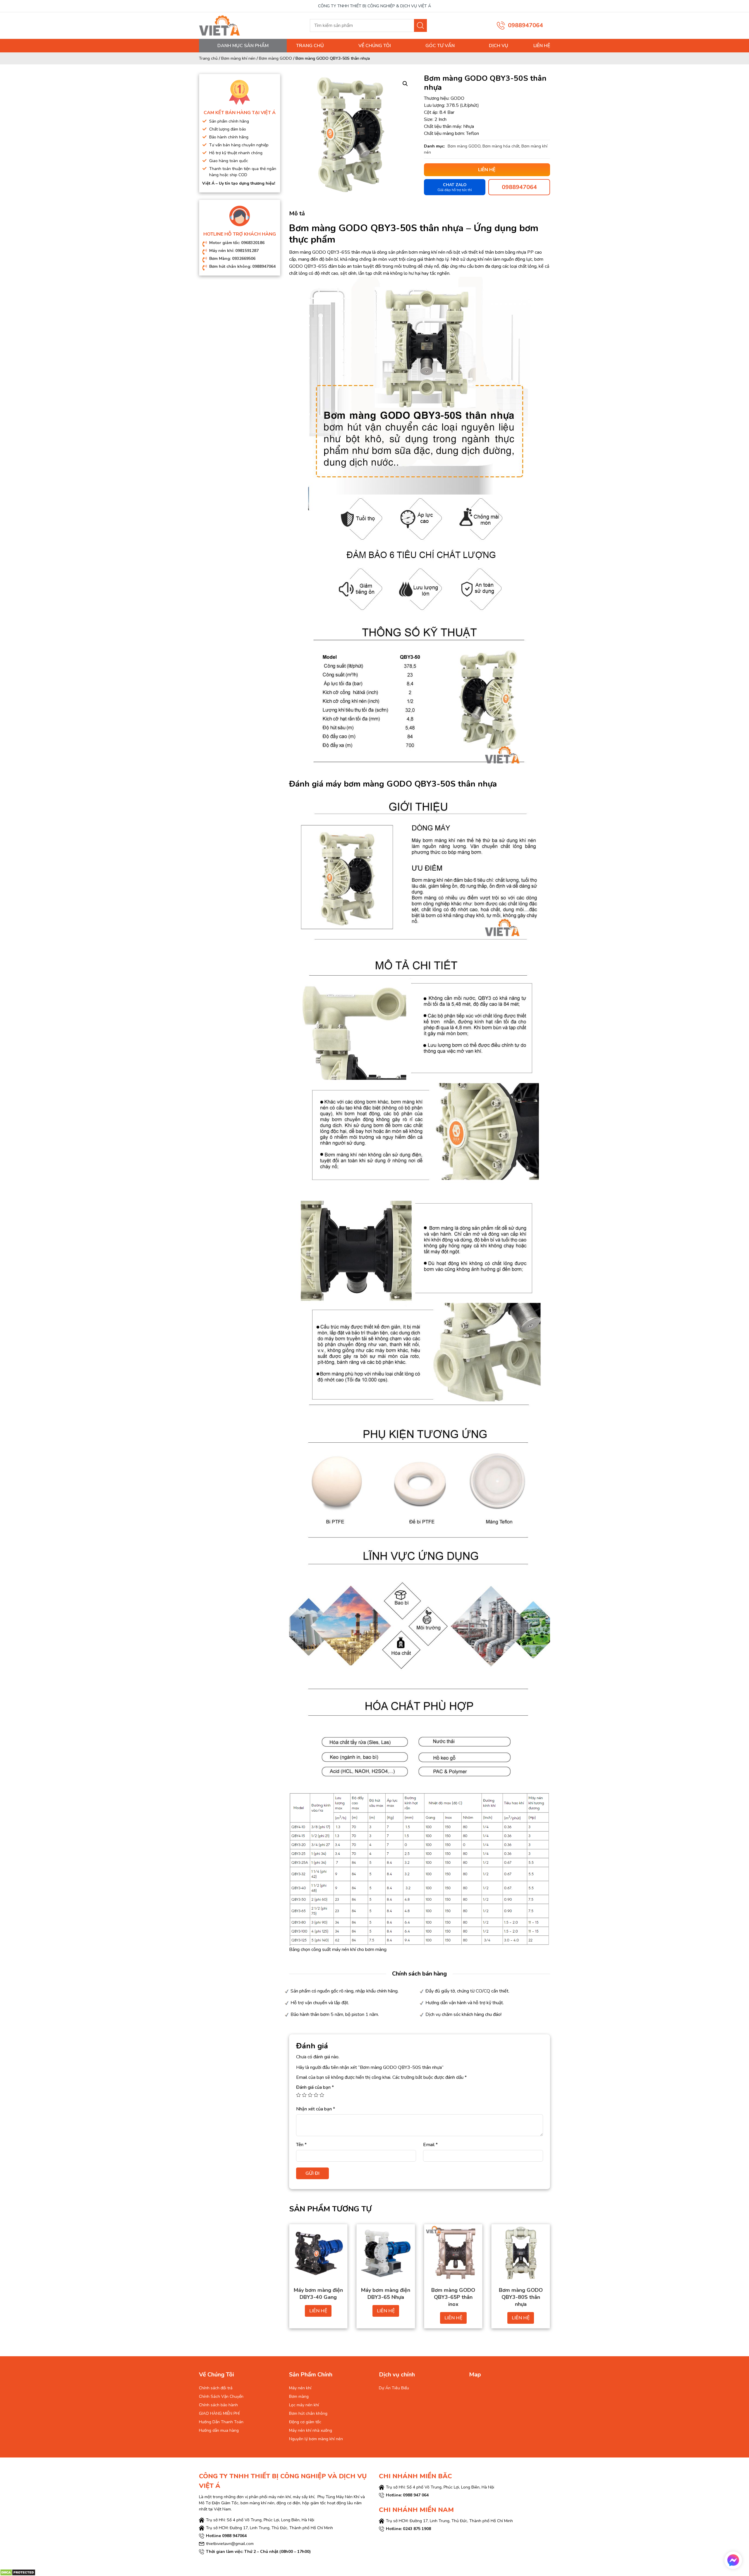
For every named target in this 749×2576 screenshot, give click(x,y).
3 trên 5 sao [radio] (310, 2095)
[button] (405, 84)
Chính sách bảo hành (218, 2405)
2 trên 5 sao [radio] (304, 2095)
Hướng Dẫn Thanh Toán (221, 2422)
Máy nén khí (300, 2388)
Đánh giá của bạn (315, 2087)
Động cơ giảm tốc (305, 2422)
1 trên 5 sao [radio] (298, 2095)
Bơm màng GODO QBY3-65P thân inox (453, 2297)
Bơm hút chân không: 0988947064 (242, 266)
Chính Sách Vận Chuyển (221, 2396)
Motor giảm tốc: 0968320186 (237, 243)
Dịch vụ (499, 46)
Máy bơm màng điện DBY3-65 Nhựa (386, 2294)
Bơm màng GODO (275, 58)
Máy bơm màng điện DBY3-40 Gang (318, 2294)
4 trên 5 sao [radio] (316, 2095)
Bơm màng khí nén (238, 58)
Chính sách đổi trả (216, 2388)
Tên (301, 2145)
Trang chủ (310, 46)
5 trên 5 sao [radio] (322, 2095)
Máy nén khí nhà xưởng (311, 2430)
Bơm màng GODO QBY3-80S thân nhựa (521, 2297)
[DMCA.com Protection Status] (18, 2572)
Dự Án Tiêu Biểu (394, 2388)
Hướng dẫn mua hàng (219, 2430)
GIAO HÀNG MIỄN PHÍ (219, 2413)
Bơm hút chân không (308, 2413)
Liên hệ (542, 46)
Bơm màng (299, 2396)
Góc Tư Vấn (440, 46)
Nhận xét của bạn (316, 2109)
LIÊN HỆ (318, 2311)
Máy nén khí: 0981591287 (234, 251)
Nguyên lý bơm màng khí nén (316, 2439)
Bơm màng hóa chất (501, 146)
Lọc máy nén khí (304, 2405)
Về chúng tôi (375, 46)
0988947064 (525, 25)
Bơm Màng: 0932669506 (232, 259)
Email (430, 2145)
